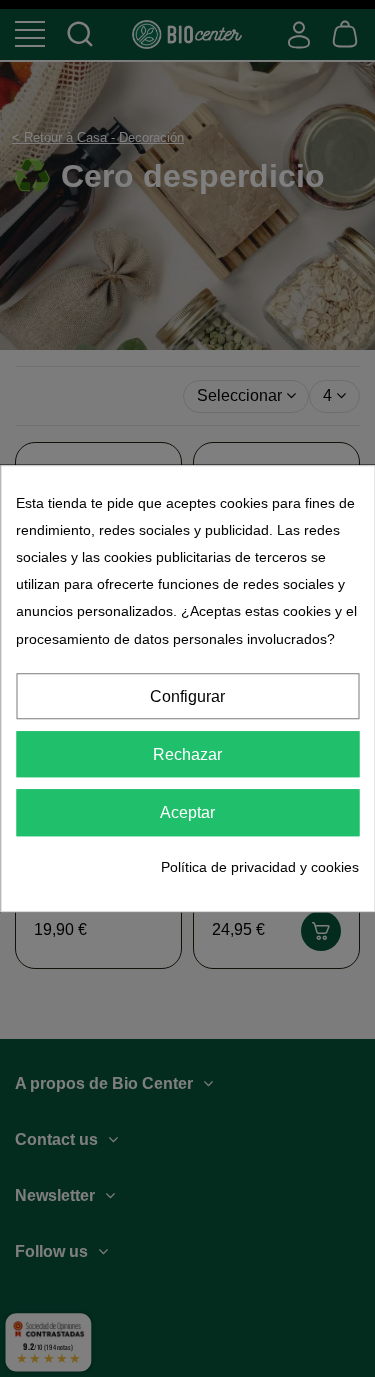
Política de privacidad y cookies (260, 867)
